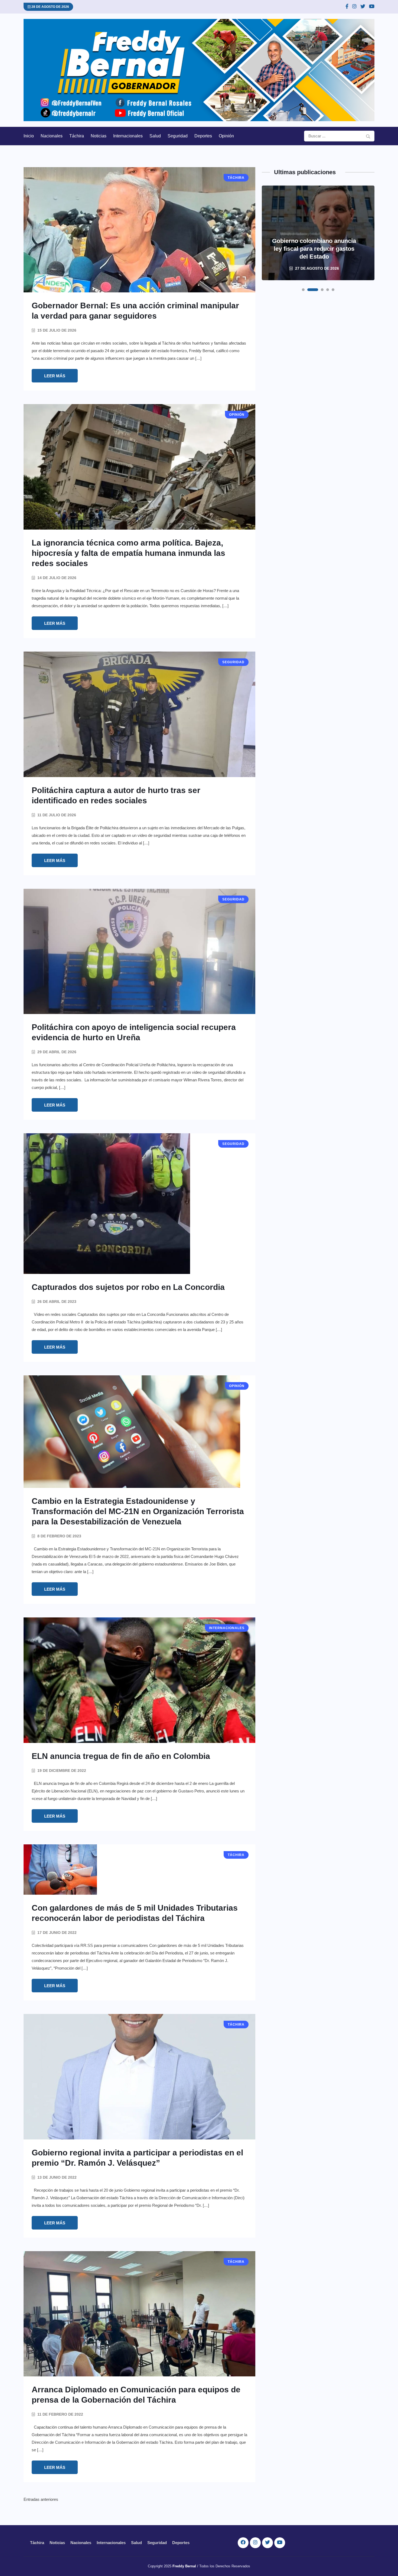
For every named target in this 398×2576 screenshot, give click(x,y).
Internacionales (128, 136)
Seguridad (178, 136)
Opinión (226, 136)
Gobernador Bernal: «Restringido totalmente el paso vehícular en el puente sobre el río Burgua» (314, 245)
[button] (303, 290)
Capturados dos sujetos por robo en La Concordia (128, 1287)
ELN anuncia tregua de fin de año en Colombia (121, 1756)
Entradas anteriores (41, 2499)
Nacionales (52, 136)
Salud (155, 136)
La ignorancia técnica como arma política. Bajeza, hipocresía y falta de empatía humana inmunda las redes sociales (128, 553)
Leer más (55, 376)
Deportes (203, 136)
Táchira (77, 136)
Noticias (99, 136)
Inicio (29, 136)
